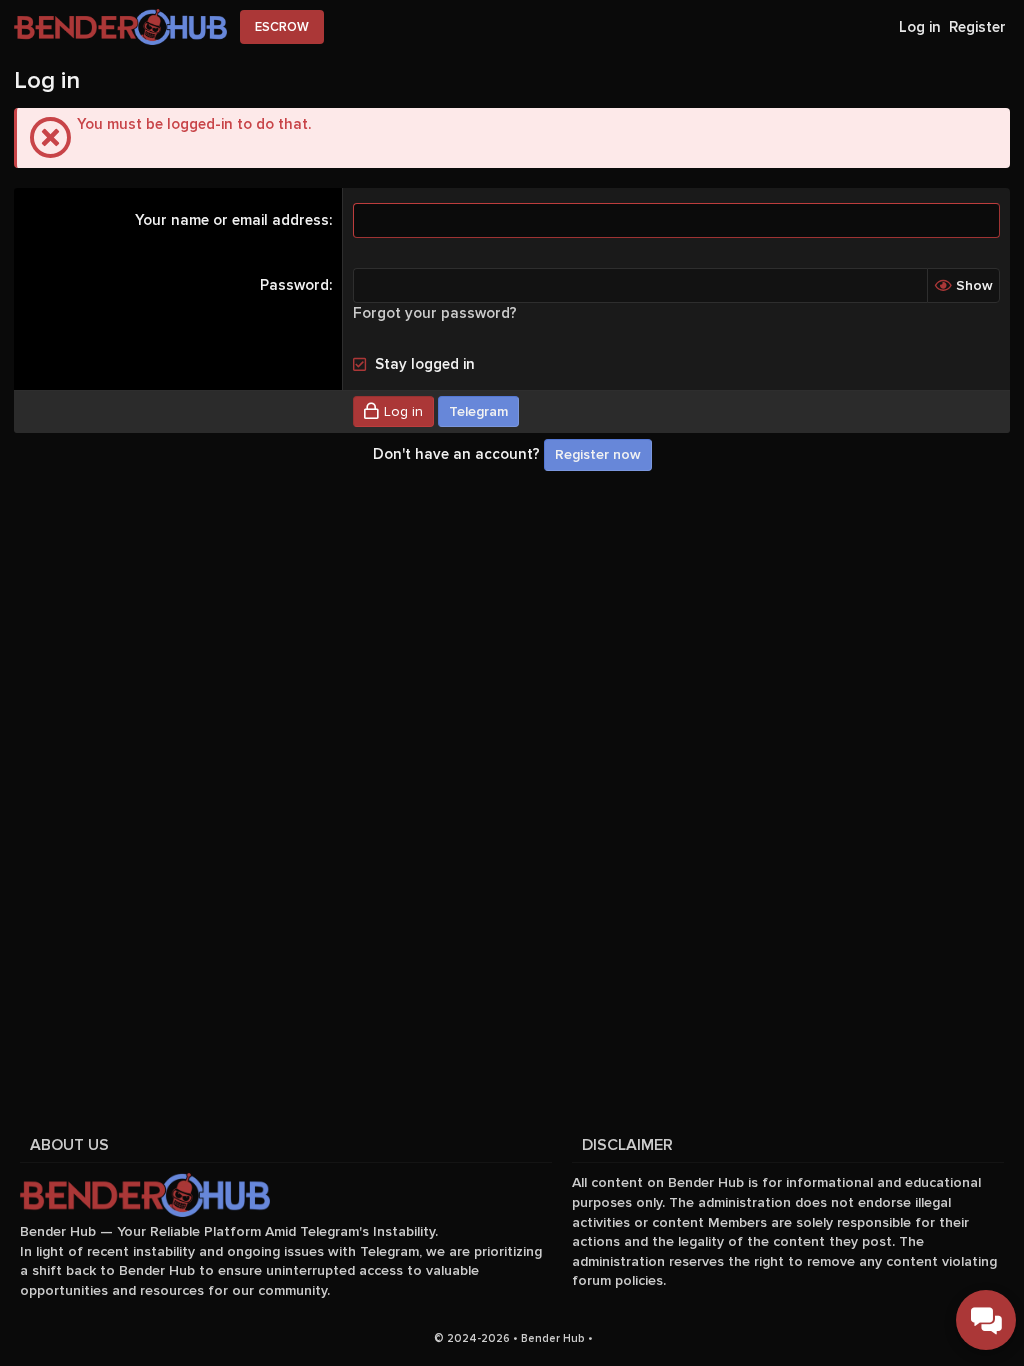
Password (294, 285)
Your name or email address (232, 220)
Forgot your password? (435, 313)
